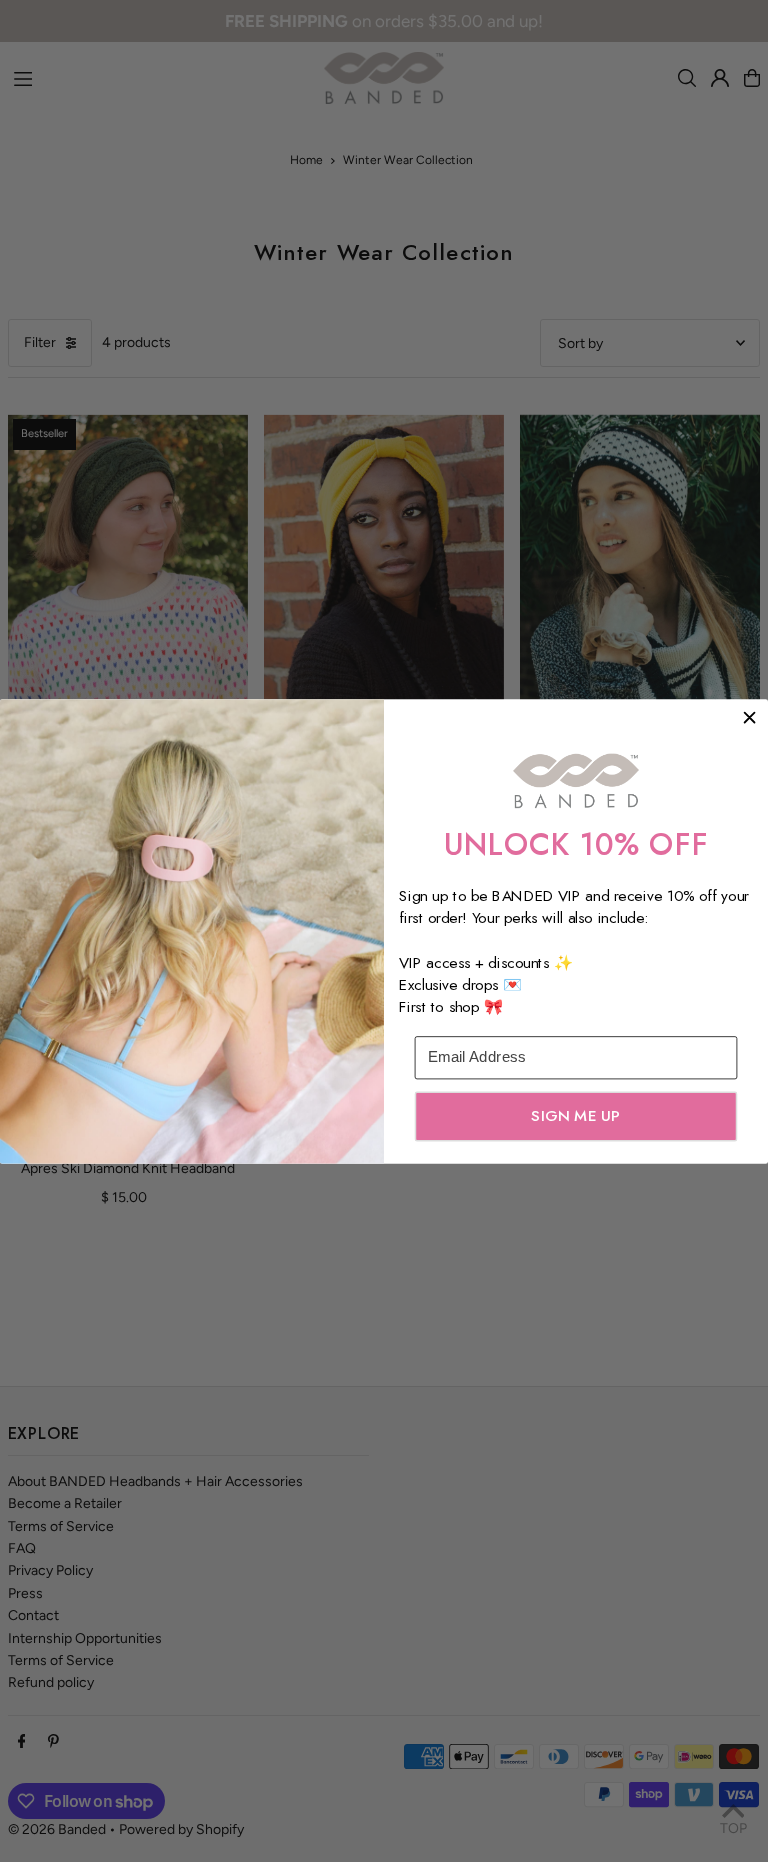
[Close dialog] (749, 717)
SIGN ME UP (575, 1115)
